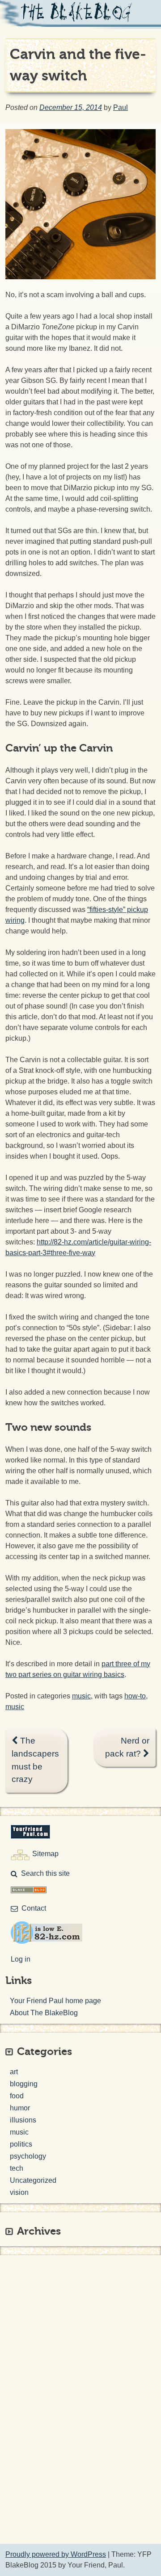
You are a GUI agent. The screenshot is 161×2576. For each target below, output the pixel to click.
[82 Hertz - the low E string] (47, 1941)
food (17, 2096)
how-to (135, 1696)
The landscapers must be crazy (35, 1760)
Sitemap (45, 1854)
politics (21, 2144)
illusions (23, 2120)
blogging (24, 2084)
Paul (121, 107)
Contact (34, 1908)
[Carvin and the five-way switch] (80, 277)
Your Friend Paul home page (55, 2001)
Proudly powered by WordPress (56, 2554)
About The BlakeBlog (44, 2013)
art (14, 2072)
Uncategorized (33, 2180)
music (81, 1696)
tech (17, 2168)
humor (20, 2108)
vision (19, 2192)
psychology (28, 2156)
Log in (21, 1959)
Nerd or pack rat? (127, 1747)
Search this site (45, 1873)
